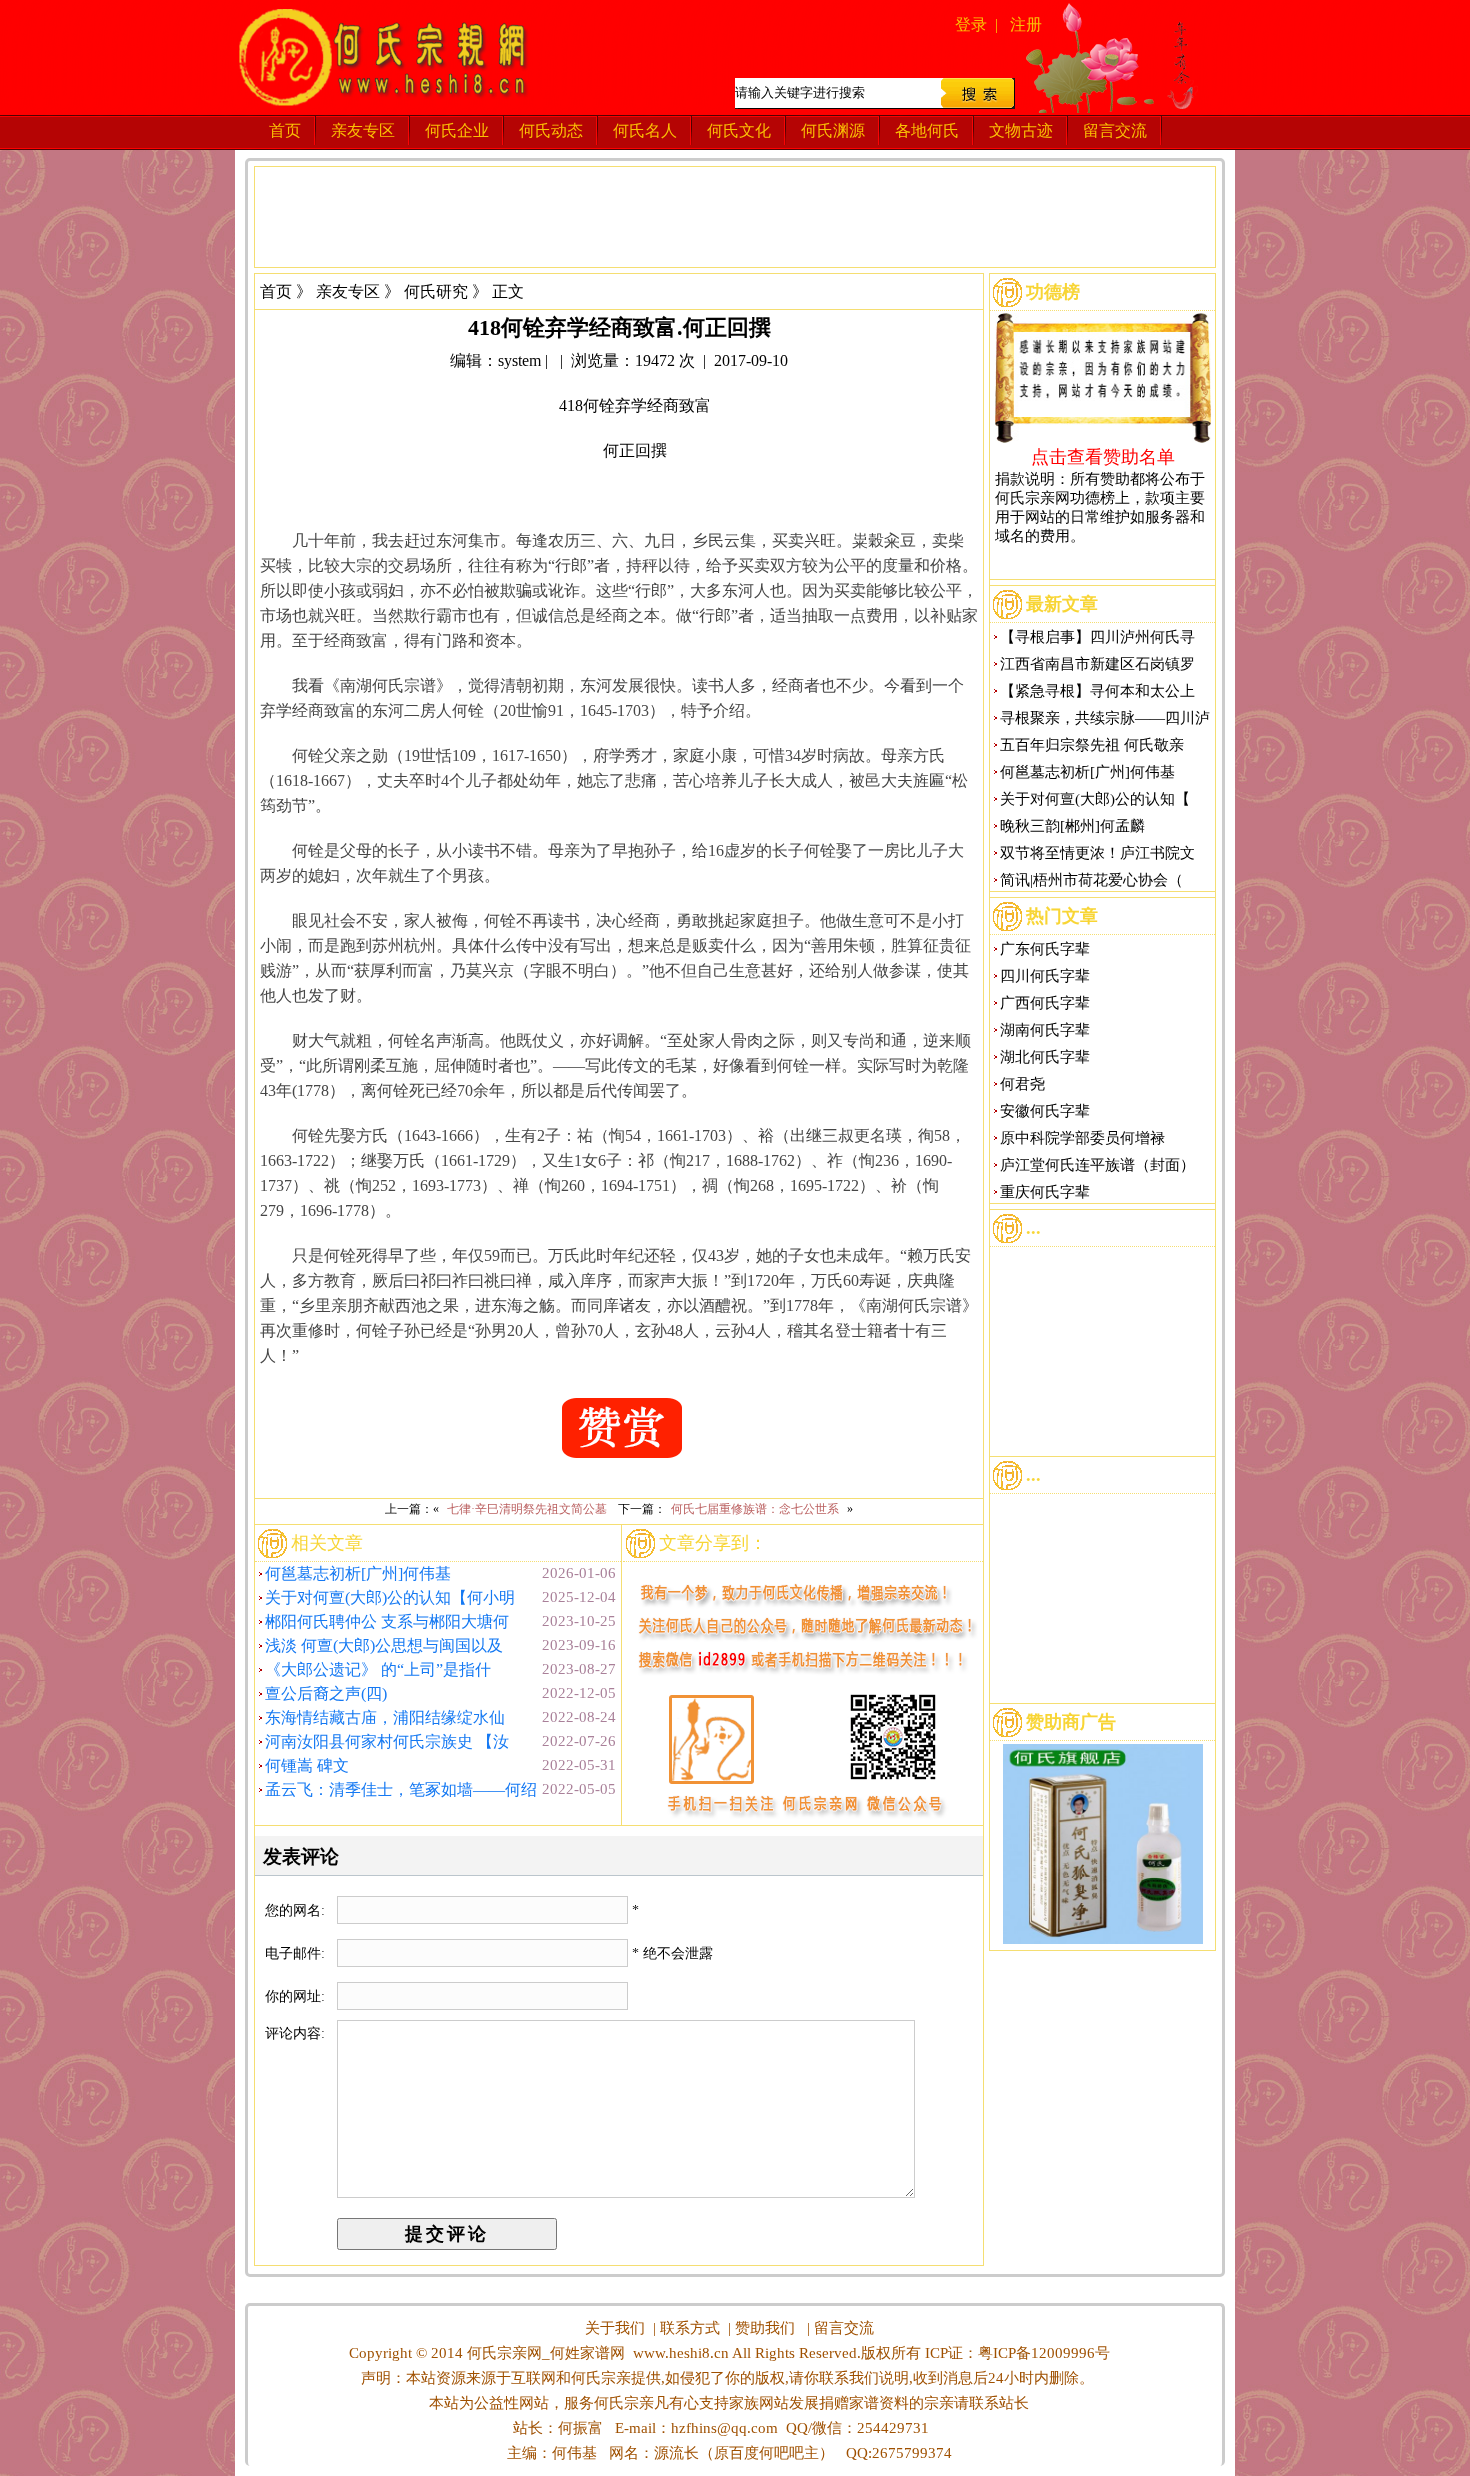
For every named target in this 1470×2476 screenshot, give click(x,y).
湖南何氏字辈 (1045, 1030)
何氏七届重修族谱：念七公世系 (755, 1509)
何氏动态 (551, 130)
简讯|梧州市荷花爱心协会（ (1091, 880)
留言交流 (1115, 130)
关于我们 (615, 2328)
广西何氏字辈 (1045, 1003)
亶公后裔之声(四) (326, 1693)
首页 (285, 130)
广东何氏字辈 (1045, 949)
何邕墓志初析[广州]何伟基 (358, 1573)
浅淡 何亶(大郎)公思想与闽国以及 (384, 1645)
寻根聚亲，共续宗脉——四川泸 (1105, 718)
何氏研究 (436, 291)
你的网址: (297, 1996)
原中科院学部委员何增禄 (1082, 1138)
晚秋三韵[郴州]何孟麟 (1072, 826)
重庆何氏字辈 (1045, 1192)
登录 (971, 24)
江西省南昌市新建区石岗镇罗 (1097, 664)
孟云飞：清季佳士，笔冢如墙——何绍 (401, 1789)
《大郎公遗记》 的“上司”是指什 (378, 1669)
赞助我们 (765, 2328)
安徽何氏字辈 (1045, 1111)
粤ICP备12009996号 (1044, 2353)
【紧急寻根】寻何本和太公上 (1097, 691)
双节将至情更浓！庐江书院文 (1097, 853)
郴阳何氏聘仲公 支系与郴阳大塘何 (387, 1621)
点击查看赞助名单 (1103, 456)
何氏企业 (457, 130)
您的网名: (297, 1910)
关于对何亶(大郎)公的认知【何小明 (390, 1597)
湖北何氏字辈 (1045, 1057)
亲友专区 (363, 130)
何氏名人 (645, 130)
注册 (1026, 24)
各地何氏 (927, 130)
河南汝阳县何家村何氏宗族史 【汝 (387, 1741)
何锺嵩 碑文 (307, 1765)
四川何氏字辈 (1045, 976)
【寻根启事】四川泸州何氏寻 (1097, 637)
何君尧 (1022, 1084)
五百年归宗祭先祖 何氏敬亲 (1092, 745)
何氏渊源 (833, 130)
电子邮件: (297, 1953)
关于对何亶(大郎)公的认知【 (1095, 799)
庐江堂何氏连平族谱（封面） (1097, 1165)
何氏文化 (739, 130)
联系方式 (690, 2328)
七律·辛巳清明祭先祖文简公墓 (527, 1509)
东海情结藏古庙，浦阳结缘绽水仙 (385, 1717)
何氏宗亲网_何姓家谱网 (544, 2353)
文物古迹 (1021, 130)
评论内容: (295, 2033)
